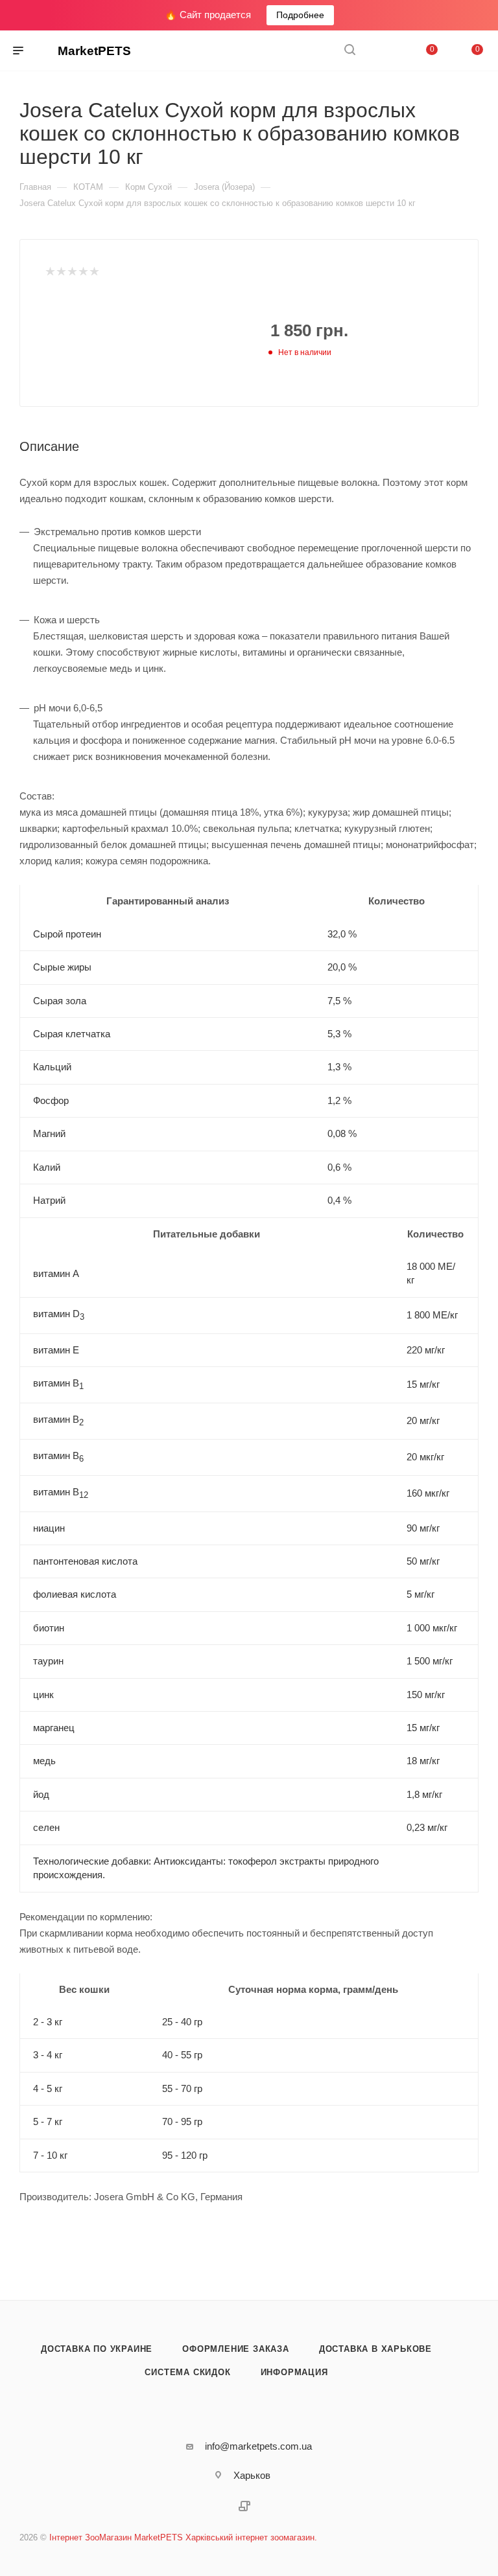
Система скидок (187, 2372)
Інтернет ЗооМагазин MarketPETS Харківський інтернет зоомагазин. (183, 2537)
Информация (294, 2372)
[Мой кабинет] (381, 51)
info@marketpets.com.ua (258, 2446)
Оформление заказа (236, 2349)
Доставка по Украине (97, 2349)
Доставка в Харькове (375, 2349)
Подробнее (300, 15)
